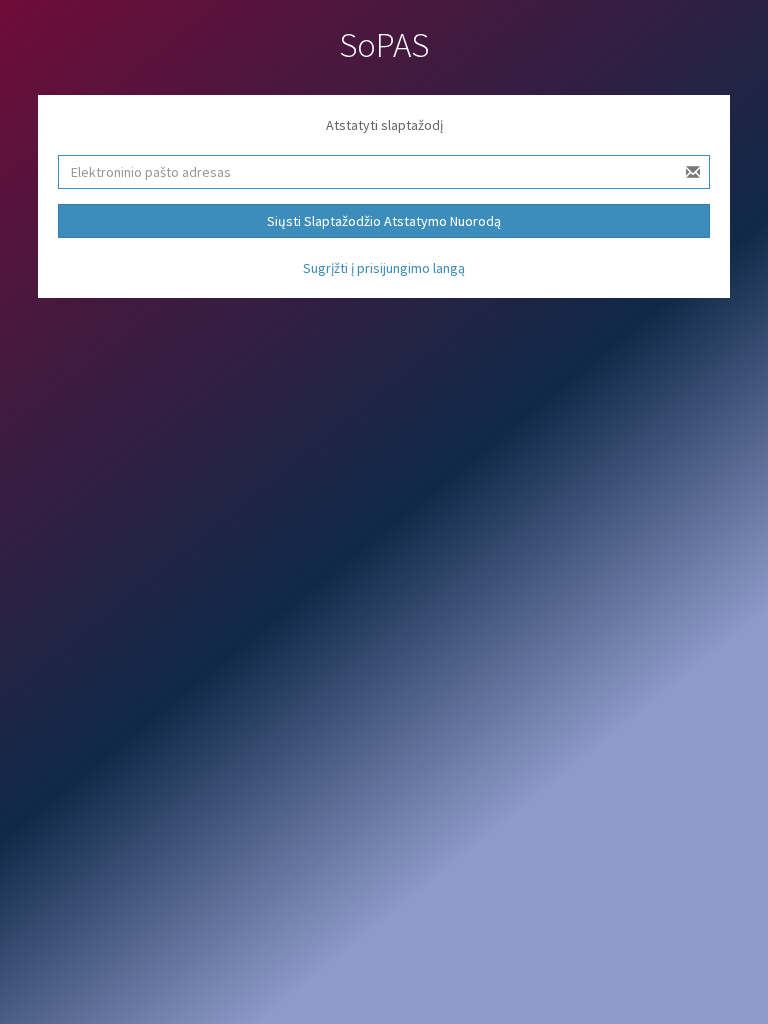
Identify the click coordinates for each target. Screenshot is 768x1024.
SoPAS (384, 45)
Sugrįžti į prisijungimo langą (384, 268)
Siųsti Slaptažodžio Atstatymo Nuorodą (384, 221)
